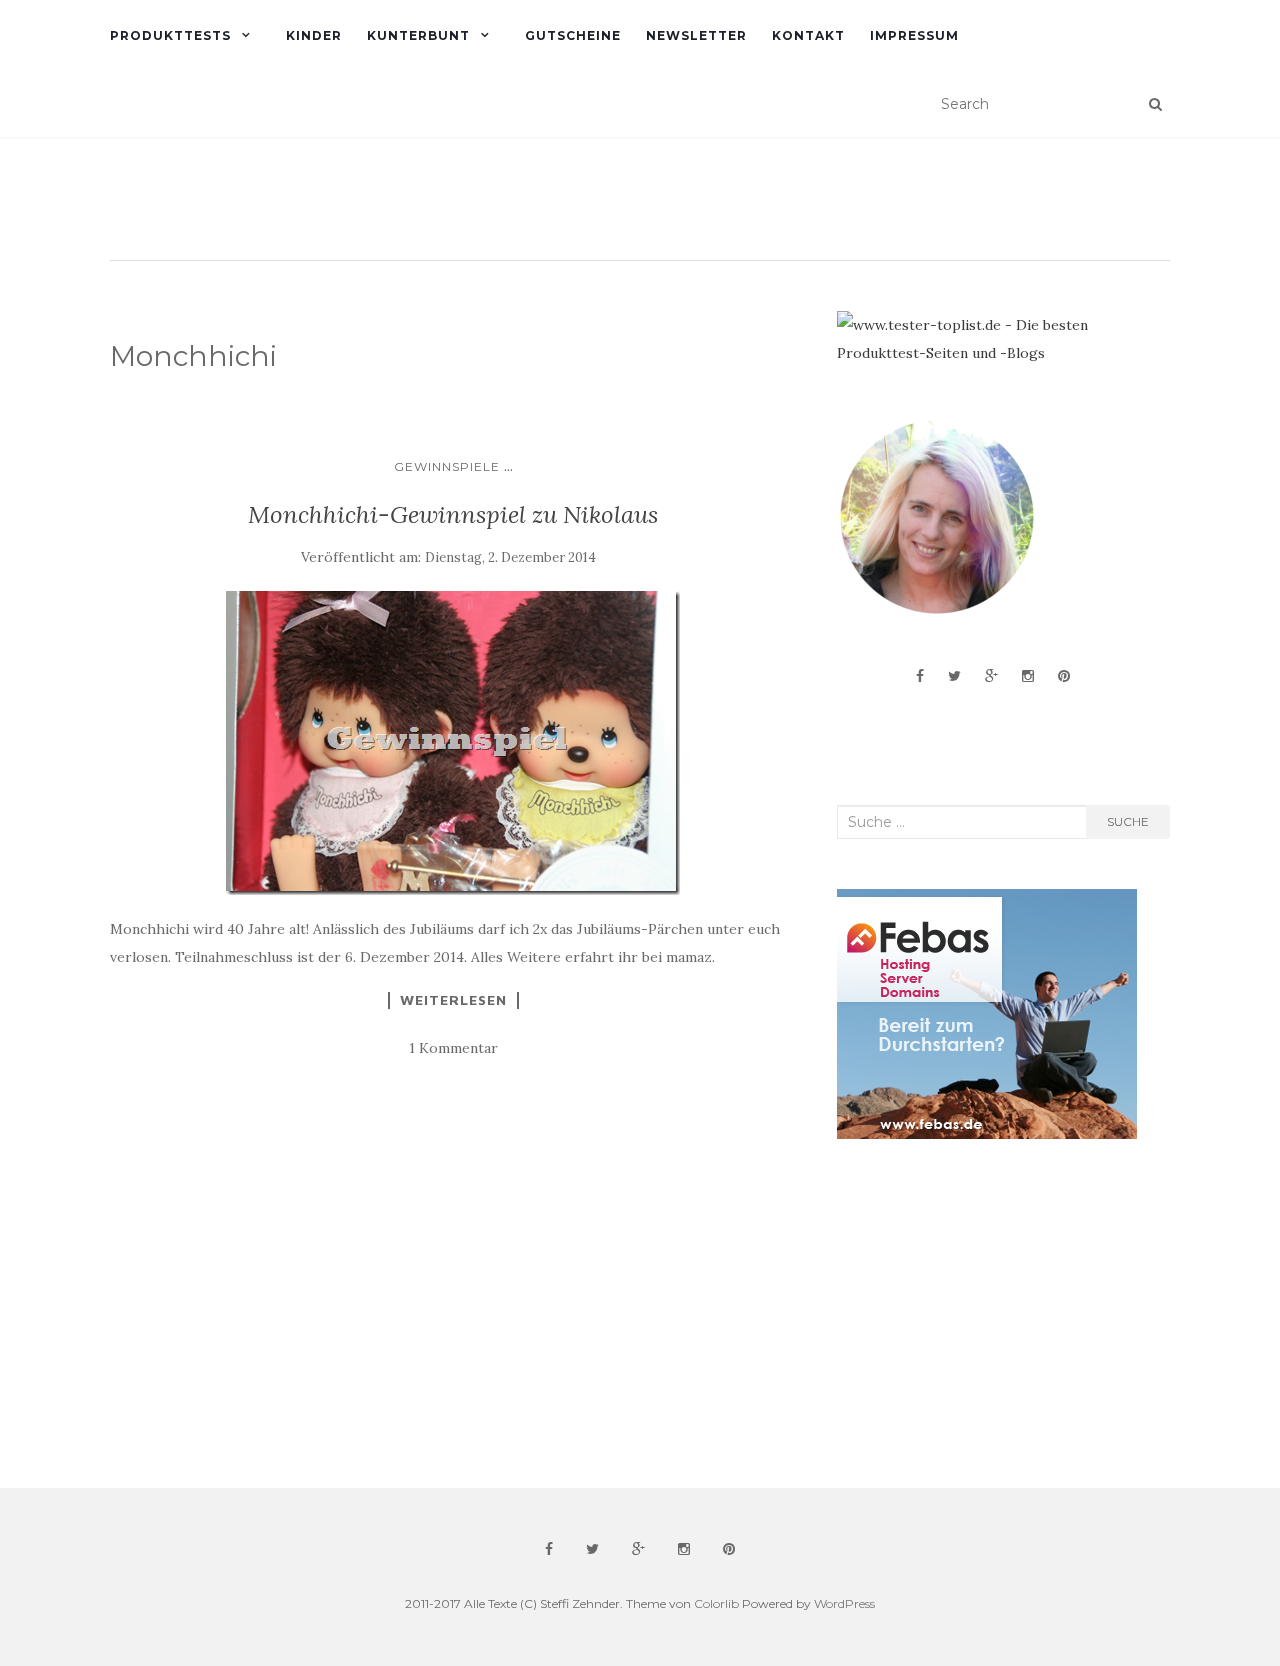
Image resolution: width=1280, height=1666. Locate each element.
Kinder (314, 35)
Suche (1128, 821)
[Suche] (1155, 104)
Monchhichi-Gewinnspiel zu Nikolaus (453, 514)
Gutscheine (573, 35)
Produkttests (170, 35)
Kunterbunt (418, 35)
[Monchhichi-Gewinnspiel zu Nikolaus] (453, 743)
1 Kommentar (453, 1048)
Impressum (914, 35)
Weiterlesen (453, 1000)
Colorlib (716, 1603)
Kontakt (808, 35)
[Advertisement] (987, 1314)
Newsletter (696, 35)
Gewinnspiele (447, 466)
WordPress (844, 1603)
